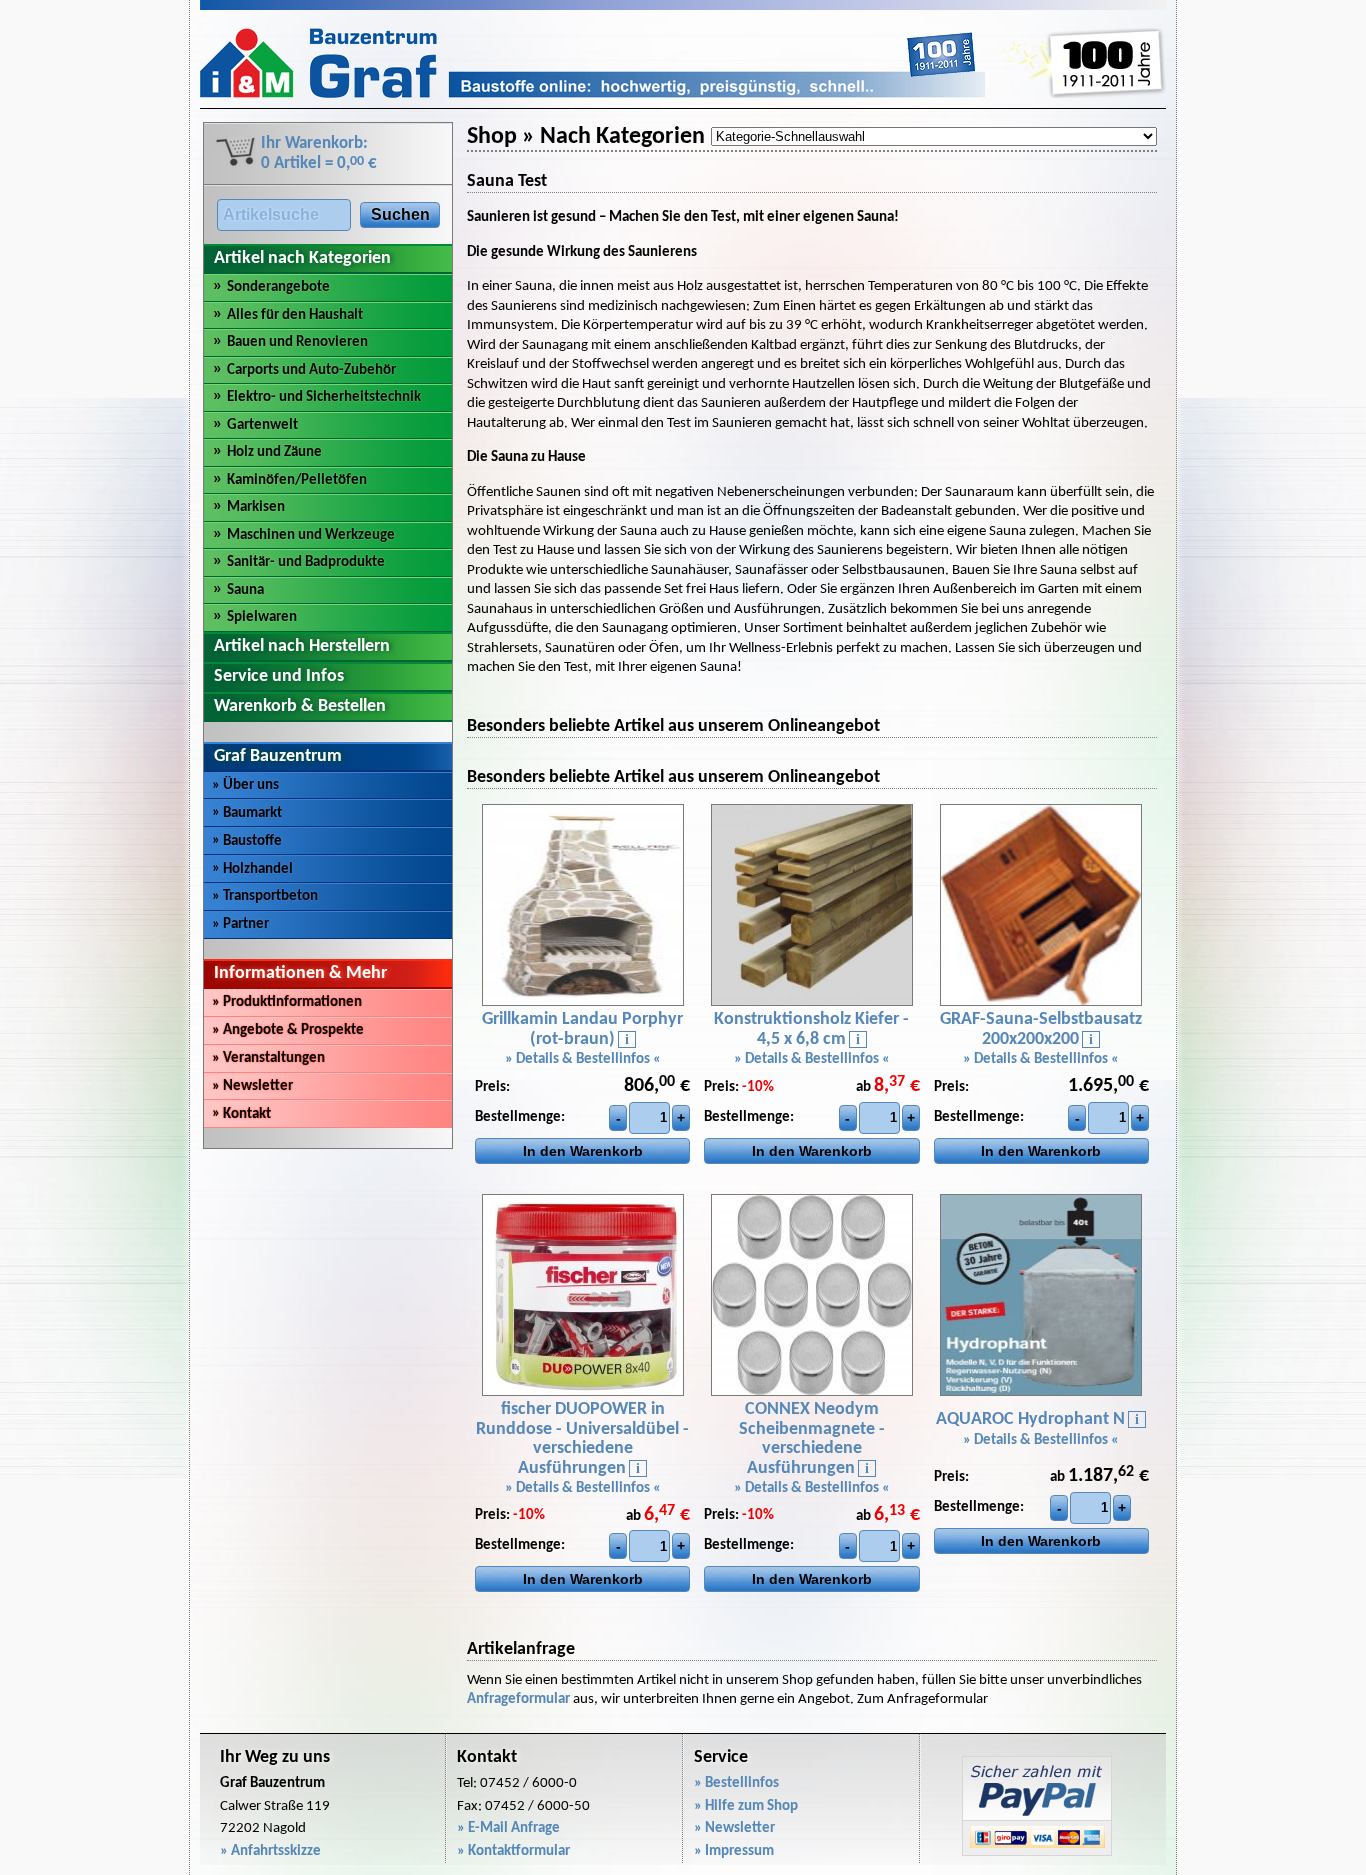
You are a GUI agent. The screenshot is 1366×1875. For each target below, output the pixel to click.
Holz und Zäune (274, 452)
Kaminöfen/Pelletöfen (297, 480)
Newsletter (252, 1086)
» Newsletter (734, 1828)
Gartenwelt (262, 425)
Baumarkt (247, 813)
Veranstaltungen (268, 1058)
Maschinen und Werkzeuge (311, 535)
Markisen (256, 507)
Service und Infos (279, 676)
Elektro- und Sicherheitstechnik (324, 397)
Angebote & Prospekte (288, 1030)
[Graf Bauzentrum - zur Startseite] (592, 94)
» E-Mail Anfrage (508, 1828)
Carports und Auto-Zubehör (311, 370)
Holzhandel (252, 869)
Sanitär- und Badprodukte (306, 562)
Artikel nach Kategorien (302, 258)
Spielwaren (262, 617)
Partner (240, 924)
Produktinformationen (287, 1002)
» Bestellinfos (736, 1783)
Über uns (245, 785)
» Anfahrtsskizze (270, 1851)
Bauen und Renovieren (297, 342)
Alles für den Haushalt (295, 315)
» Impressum (734, 1851)
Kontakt (241, 1114)
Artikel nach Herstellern (302, 646)
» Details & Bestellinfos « (583, 1059)
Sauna (245, 590)
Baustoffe (247, 841)
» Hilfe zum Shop (746, 1806)
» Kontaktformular (513, 1851)
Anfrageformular (518, 1699)
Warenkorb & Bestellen (300, 706)
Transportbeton (265, 896)
